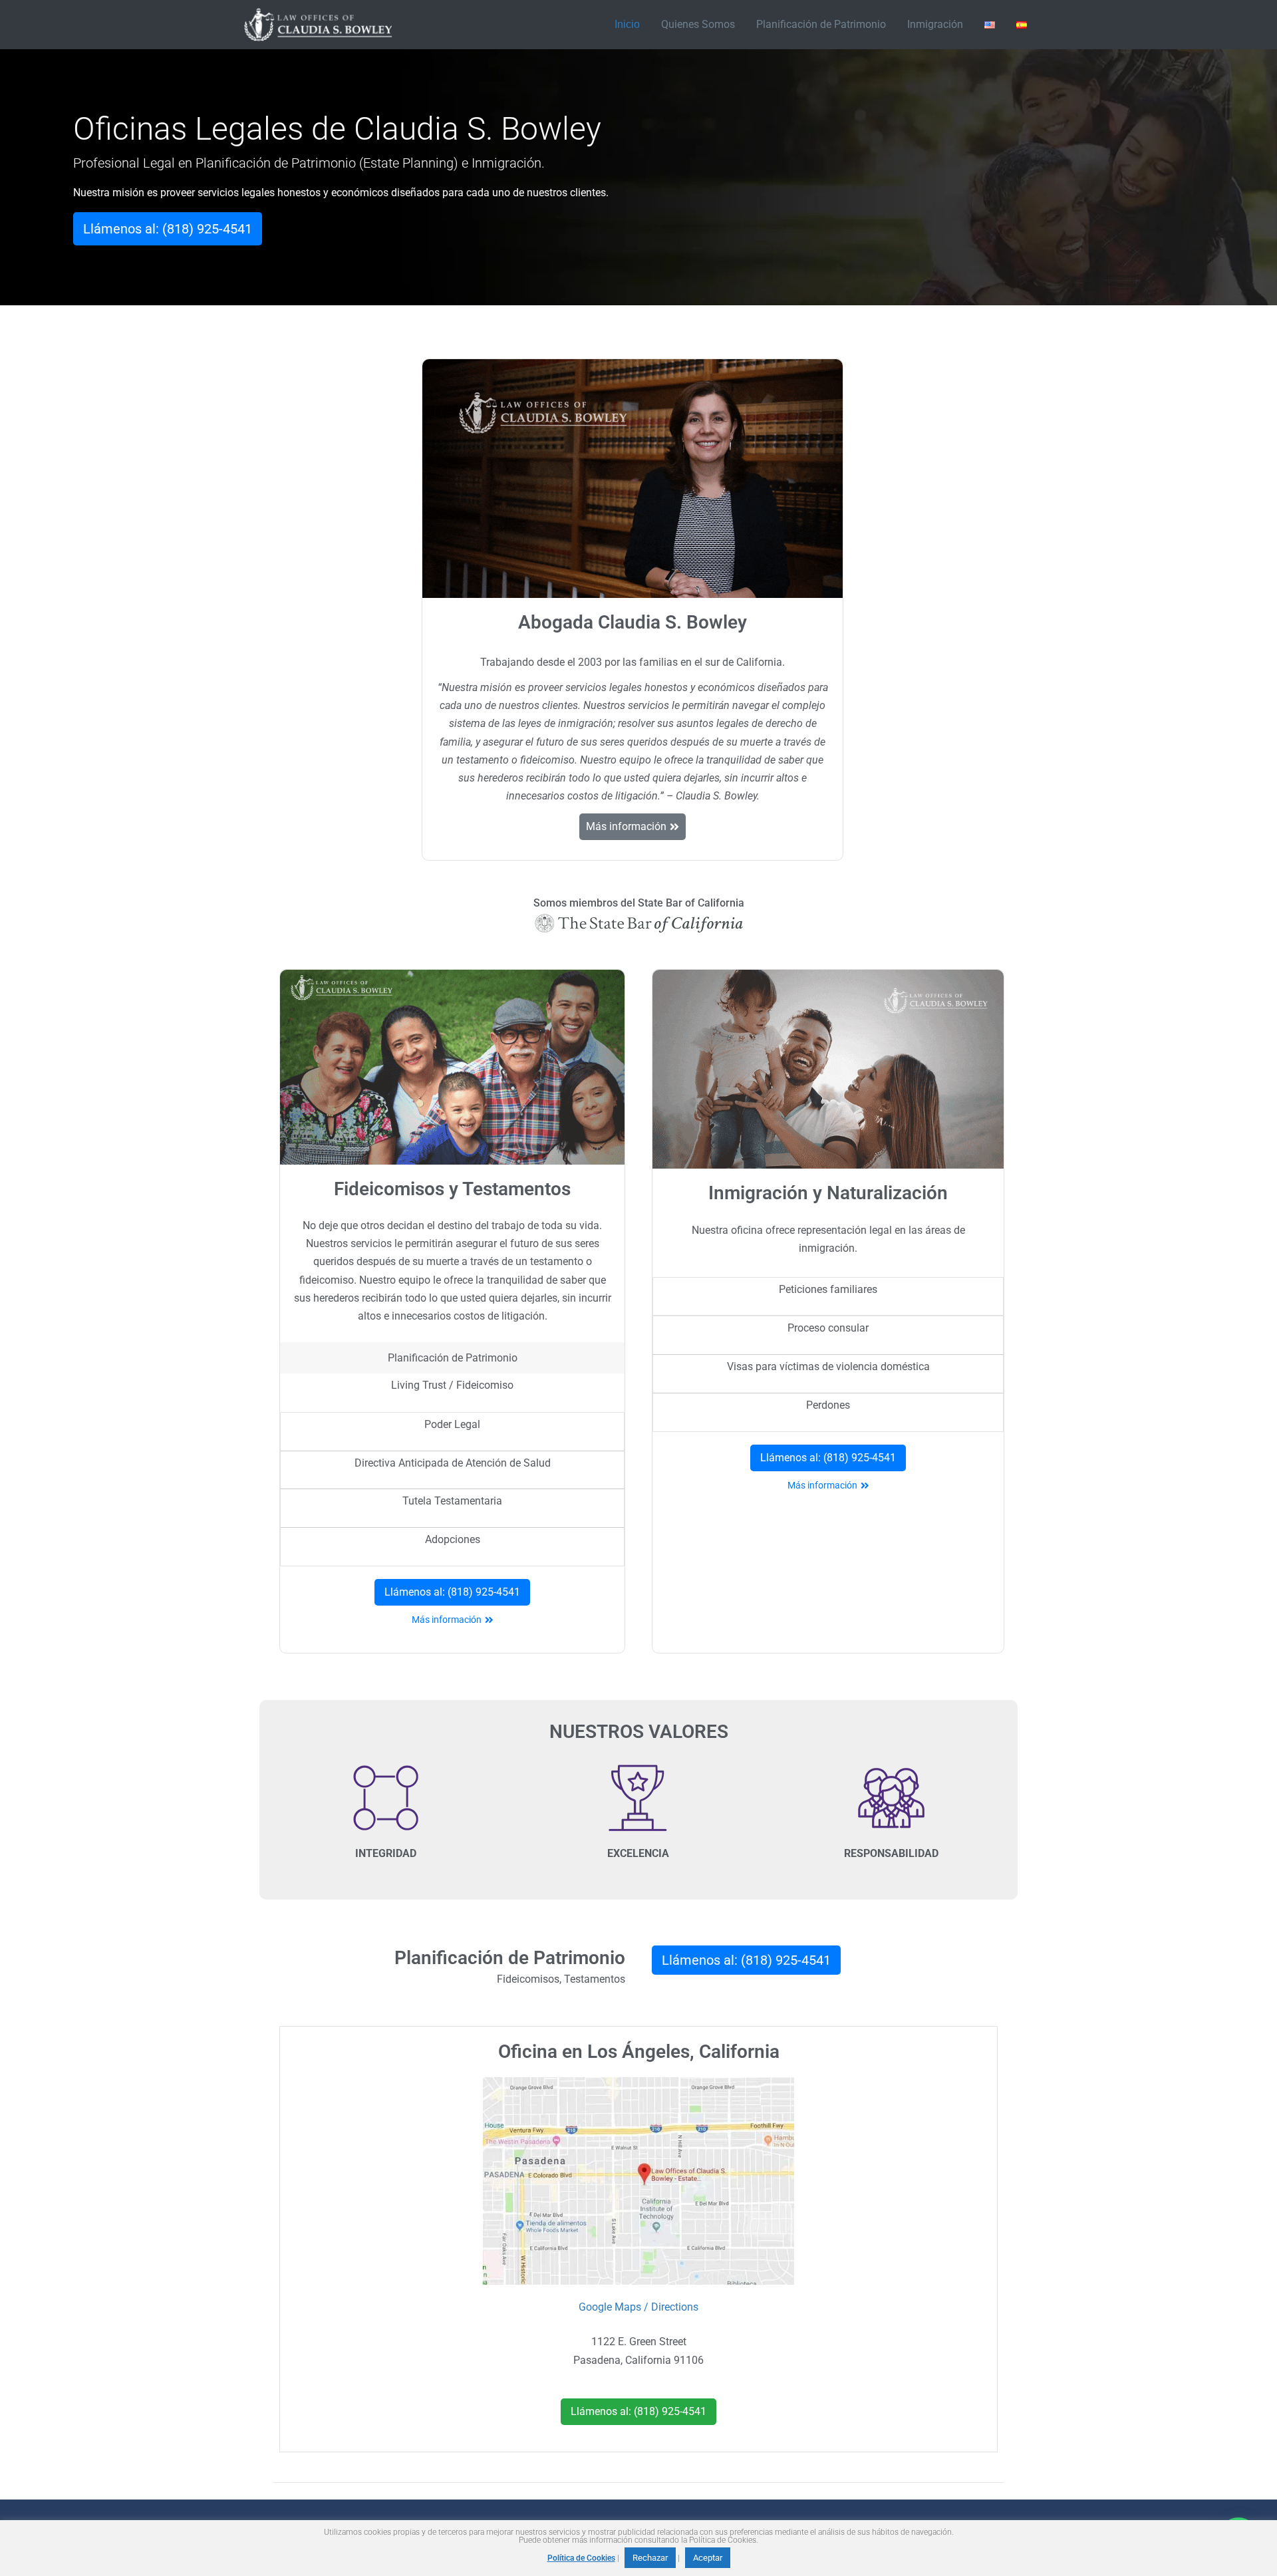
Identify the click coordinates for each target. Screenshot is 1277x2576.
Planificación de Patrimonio (821, 24)
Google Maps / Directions (638, 2307)
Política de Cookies (581, 2558)
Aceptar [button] (708, 2558)
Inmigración (935, 24)
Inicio (627, 24)
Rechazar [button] (650, 2558)
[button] (168, 229)
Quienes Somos (698, 24)
